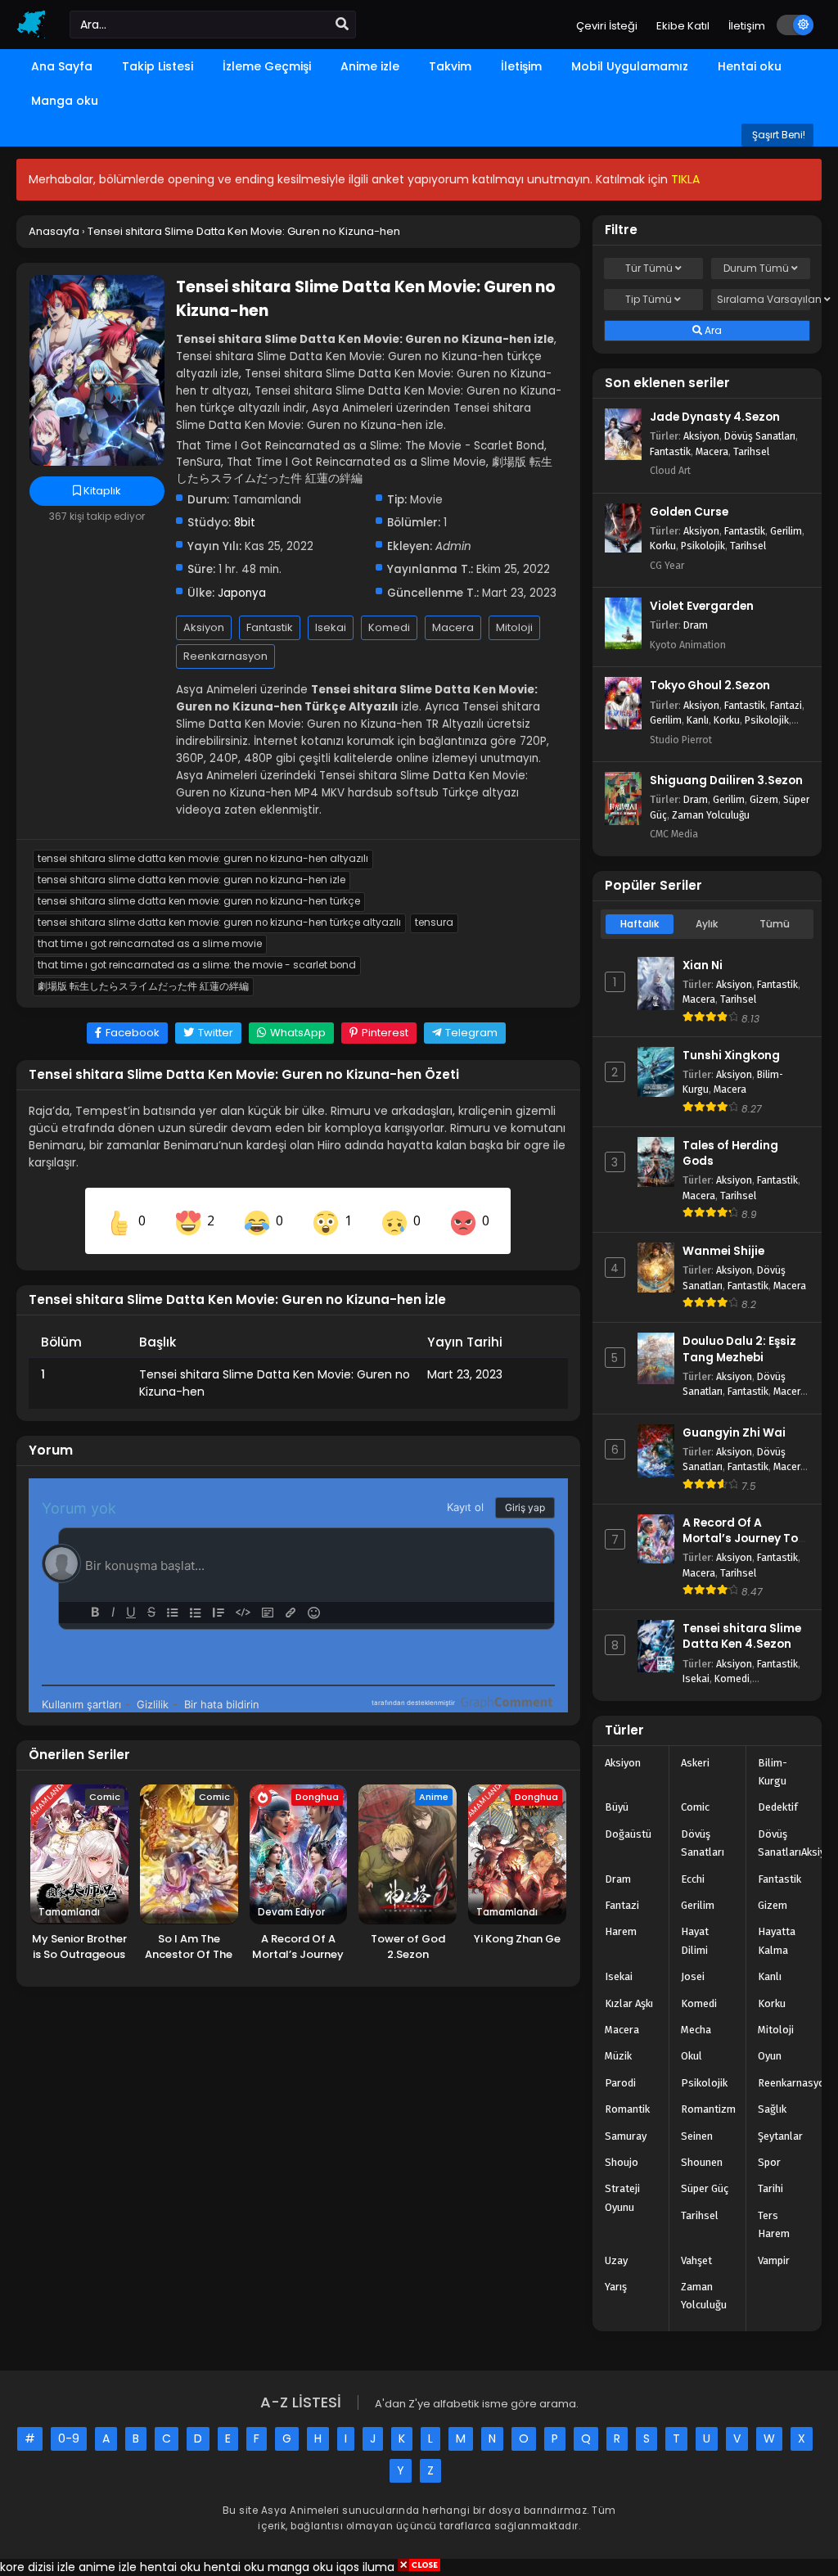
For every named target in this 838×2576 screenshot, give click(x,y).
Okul (692, 2056)
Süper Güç (705, 2188)
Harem (621, 1931)
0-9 (69, 2438)
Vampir (774, 2260)
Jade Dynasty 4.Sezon (715, 417)
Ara (712, 330)
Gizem (764, 799)
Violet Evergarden (702, 606)
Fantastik (270, 627)
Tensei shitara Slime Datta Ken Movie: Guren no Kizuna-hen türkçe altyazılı (219, 923)
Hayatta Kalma (777, 1940)
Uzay (616, 2260)
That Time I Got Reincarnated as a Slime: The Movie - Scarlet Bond (197, 965)
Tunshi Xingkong (731, 1056)
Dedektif (778, 1807)
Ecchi (693, 1879)
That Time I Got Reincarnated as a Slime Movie (150, 944)
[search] (342, 25)
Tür (649, 268)
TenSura (434, 923)
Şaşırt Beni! (777, 135)
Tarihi (770, 2188)
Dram (696, 625)
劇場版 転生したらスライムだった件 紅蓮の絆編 (143, 986)
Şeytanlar (780, 2136)
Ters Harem (774, 2224)
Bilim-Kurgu (773, 1772)
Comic (695, 1807)
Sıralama (764, 299)
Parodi (620, 2083)
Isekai (331, 627)
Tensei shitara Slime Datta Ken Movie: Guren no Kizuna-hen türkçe (199, 901)
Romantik (627, 2109)
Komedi (389, 627)
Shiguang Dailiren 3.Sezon (726, 780)
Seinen (697, 2136)
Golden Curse (689, 512)
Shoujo (622, 2162)
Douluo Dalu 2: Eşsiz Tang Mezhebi (739, 1349)
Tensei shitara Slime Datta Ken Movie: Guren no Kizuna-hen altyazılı (203, 859)
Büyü (617, 1807)
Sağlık (772, 2109)
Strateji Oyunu (622, 2197)
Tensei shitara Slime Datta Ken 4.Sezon (742, 1636)
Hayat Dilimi (695, 1940)
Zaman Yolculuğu (711, 815)
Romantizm (708, 2109)
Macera (453, 627)
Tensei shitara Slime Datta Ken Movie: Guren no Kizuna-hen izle (191, 880)
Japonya (242, 593)
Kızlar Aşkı (629, 2003)
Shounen (702, 2162)
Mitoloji (514, 627)
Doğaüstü (628, 1834)
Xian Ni (703, 965)
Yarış (616, 2287)
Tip (649, 299)
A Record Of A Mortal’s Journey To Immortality (740, 1538)
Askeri (695, 1763)
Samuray (626, 2136)
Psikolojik (703, 546)
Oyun (770, 2056)
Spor (769, 2162)
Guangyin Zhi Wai (734, 1433)
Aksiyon (204, 627)
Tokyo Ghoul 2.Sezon (710, 686)
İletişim (747, 26)
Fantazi (786, 705)
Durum (756, 268)
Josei (693, 1976)
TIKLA (685, 179)
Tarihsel (751, 451)
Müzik (618, 2056)
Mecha (696, 2030)
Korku (663, 546)
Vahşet (696, 2260)
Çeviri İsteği (607, 26)
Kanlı (698, 720)
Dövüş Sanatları (760, 436)
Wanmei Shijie (723, 1251)
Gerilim (786, 531)
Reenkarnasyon (225, 656)
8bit (245, 523)
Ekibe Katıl (683, 26)
